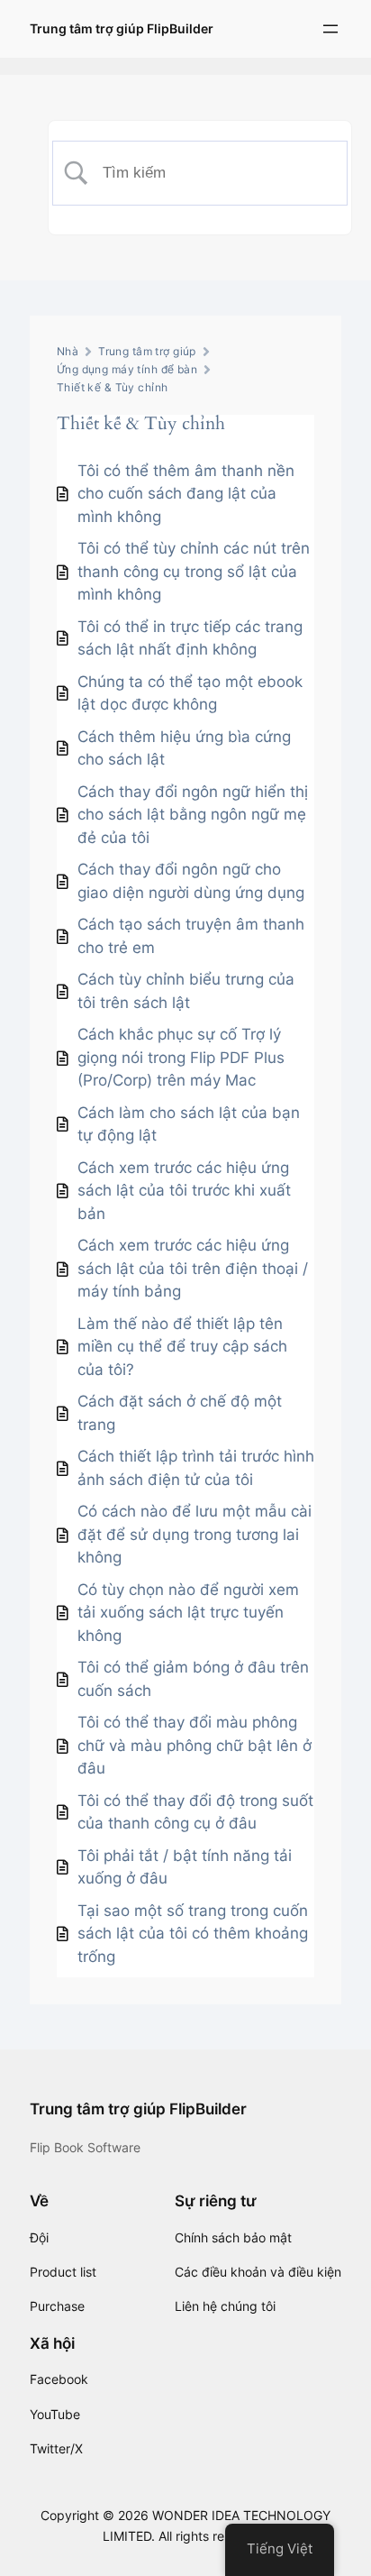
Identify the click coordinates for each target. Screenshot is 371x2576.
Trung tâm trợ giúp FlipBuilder (122, 28)
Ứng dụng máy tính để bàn (127, 369)
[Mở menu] (330, 29)
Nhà (68, 351)
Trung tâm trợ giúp (147, 351)
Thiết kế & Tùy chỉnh (112, 387)
